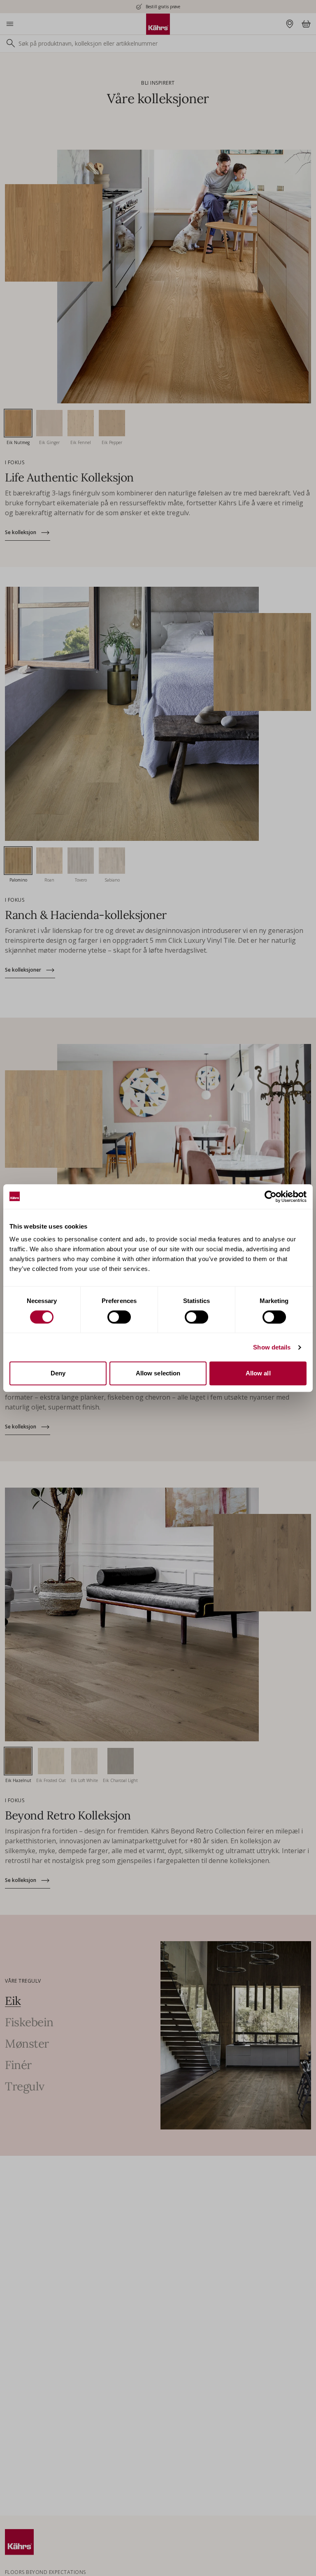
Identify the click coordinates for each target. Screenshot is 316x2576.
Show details (272, 1347)
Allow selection (158, 1373)
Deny (58, 1373)
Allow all (258, 1373)
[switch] (119, 1317)
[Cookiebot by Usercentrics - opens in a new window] (271, 1197)
